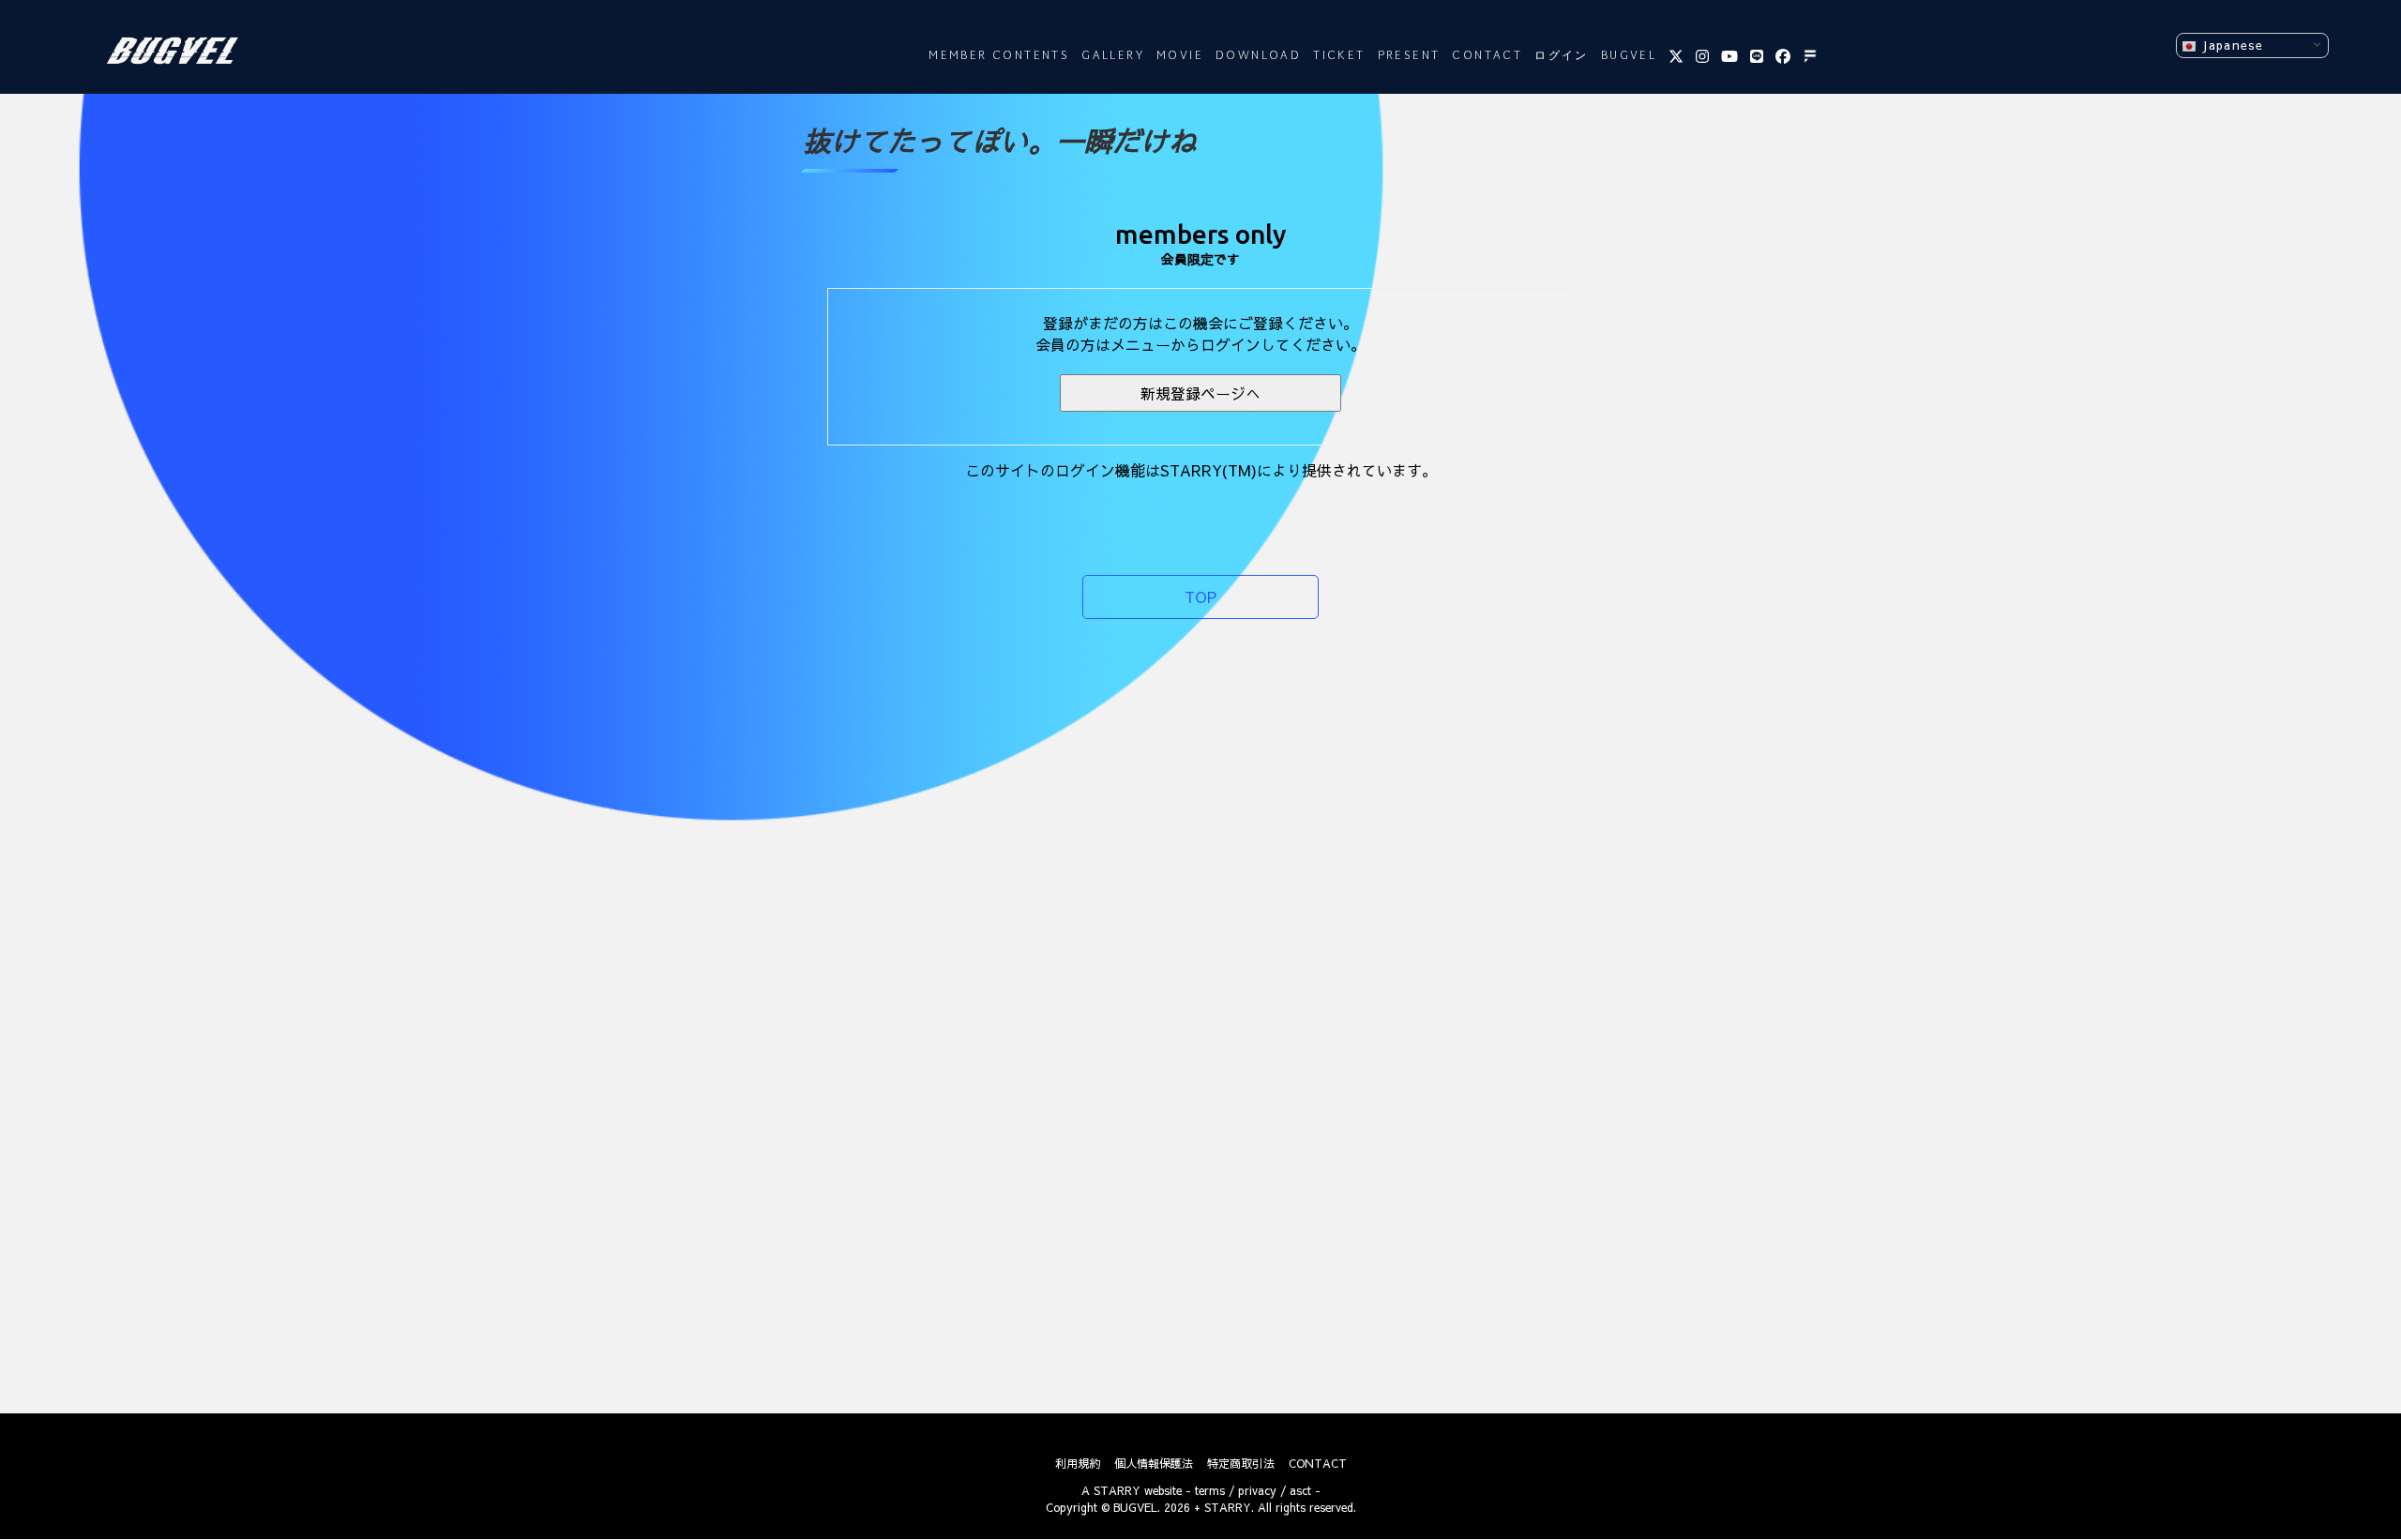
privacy (1257, 1490)
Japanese (2230, 45)
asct (1300, 1490)
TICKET (1339, 56)
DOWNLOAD (1258, 56)
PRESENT (1409, 56)
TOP (1200, 596)
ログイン (1562, 56)
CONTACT (1487, 56)
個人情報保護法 (1154, 1463)
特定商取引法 (1241, 1463)
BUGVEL (1629, 56)
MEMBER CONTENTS (999, 56)
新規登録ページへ (1200, 393)
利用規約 (1078, 1463)
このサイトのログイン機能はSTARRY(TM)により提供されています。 (1201, 470)
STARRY (1117, 1490)
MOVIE (1180, 56)
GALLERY (1113, 56)
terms (1210, 1490)
